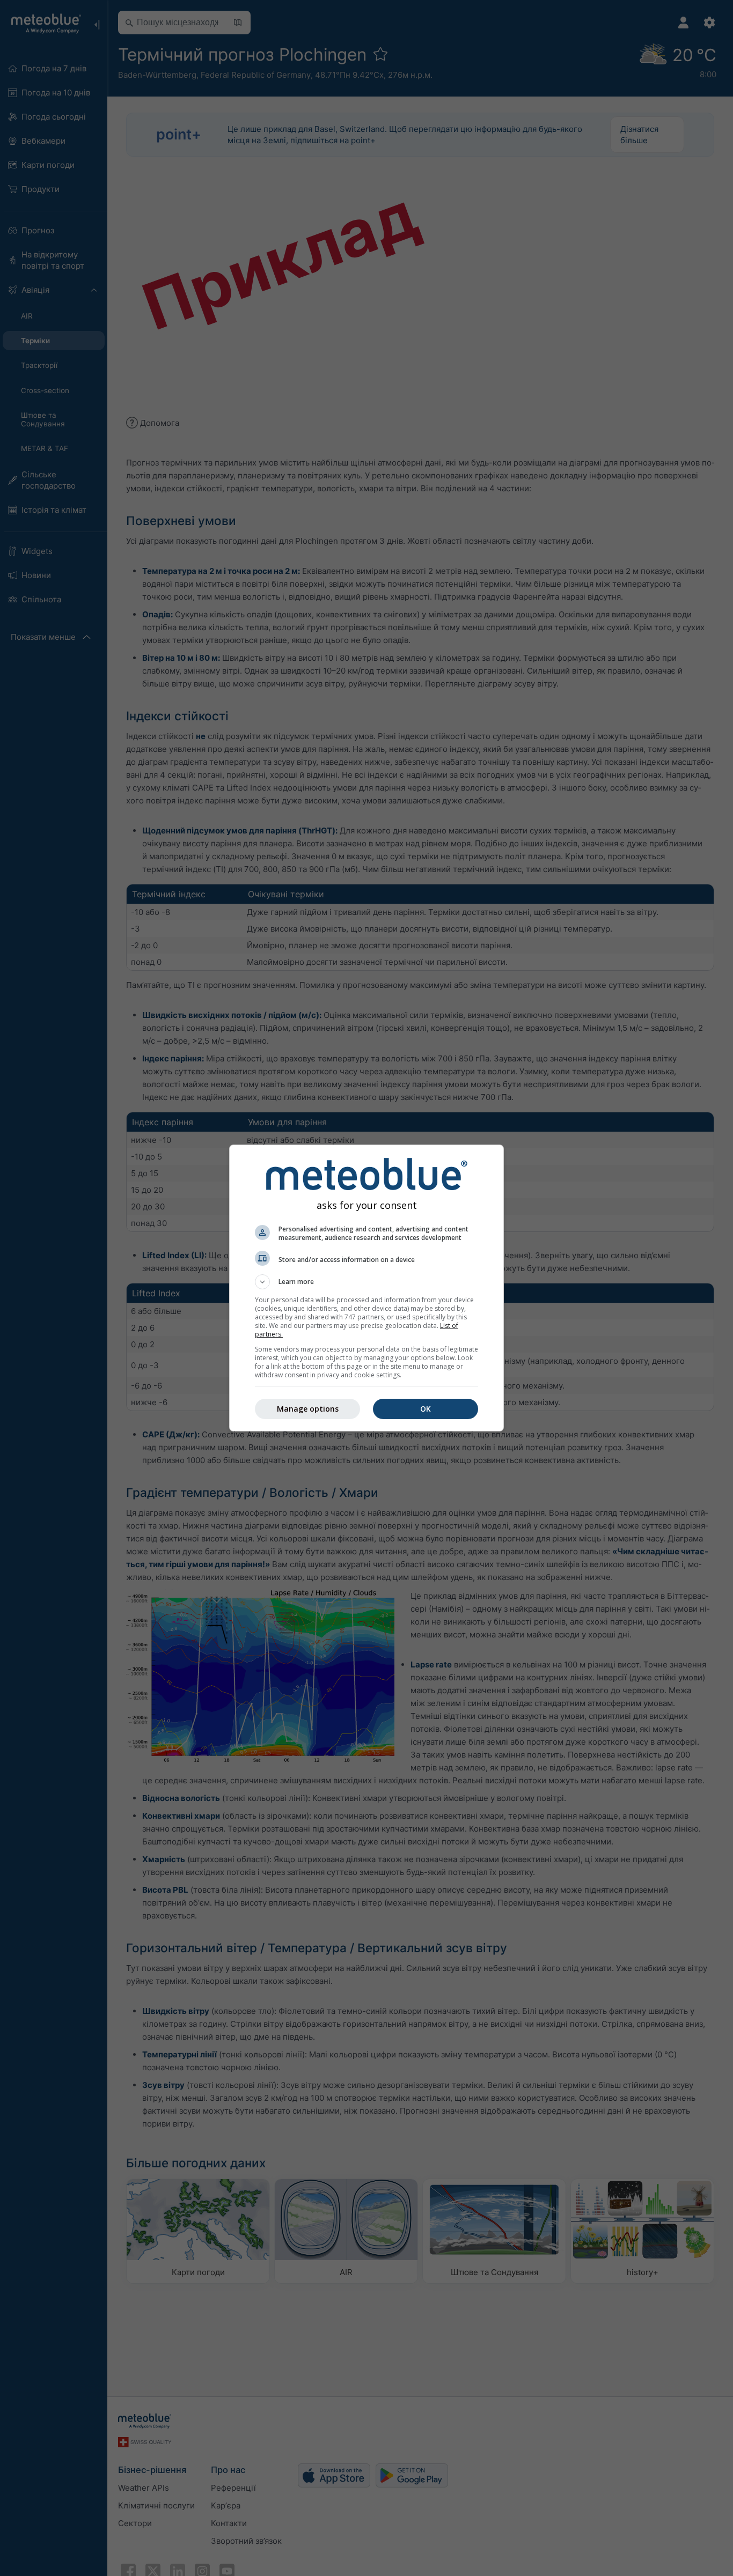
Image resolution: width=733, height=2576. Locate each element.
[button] (366, 1282)
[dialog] (366, 1288)
